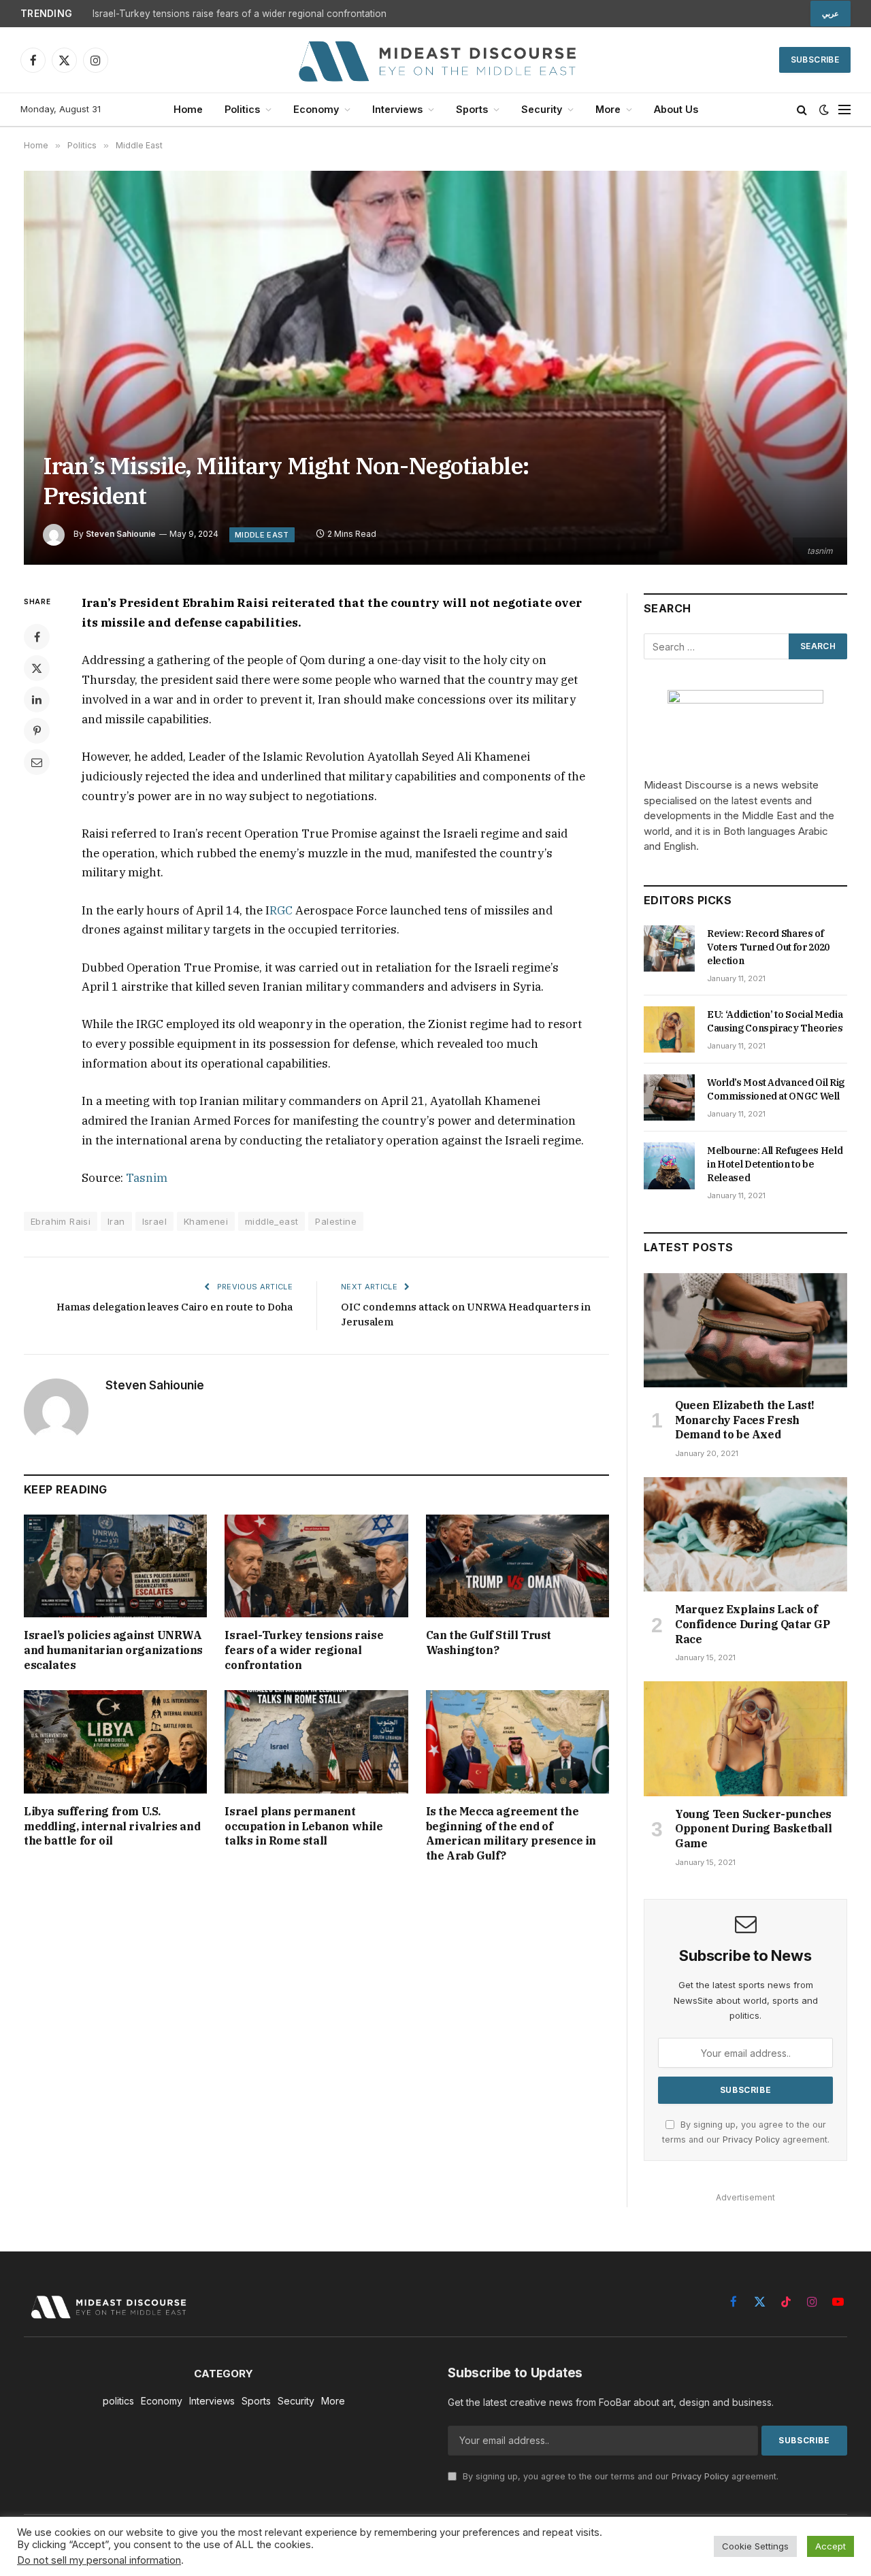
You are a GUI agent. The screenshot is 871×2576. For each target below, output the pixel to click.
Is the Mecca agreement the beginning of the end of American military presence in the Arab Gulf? (511, 1833)
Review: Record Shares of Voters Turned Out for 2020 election (768, 947)
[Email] (37, 762)
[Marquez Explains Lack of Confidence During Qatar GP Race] (745, 1534)
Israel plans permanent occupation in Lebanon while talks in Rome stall (303, 1826)
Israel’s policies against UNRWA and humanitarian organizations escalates (113, 1650)
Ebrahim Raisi (61, 1221)
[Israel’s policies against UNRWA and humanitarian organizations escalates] (115, 1566)
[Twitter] (37, 668)
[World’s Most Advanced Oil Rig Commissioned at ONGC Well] (669, 1097)
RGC (281, 910)
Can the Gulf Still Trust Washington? (489, 1642)
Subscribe (815, 60)
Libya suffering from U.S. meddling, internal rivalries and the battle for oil (112, 1826)
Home (188, 109)
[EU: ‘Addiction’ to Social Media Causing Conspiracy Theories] (669, 1029)
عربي (831, 14)
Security (542, 109)
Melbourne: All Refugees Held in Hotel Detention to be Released (775, 1164)
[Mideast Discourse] (435, 60)
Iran (116, 1221)
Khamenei (206, 1221)
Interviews (397, 109)
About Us (676, 109)
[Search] (802, 110)
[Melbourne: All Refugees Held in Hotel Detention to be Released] (669, 1166)
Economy (316, 109)
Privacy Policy (751, 2140)
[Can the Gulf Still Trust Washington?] (517, 1566)
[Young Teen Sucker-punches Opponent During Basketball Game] (745, 1738)
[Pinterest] (37, 731)
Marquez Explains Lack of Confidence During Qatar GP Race (753, 1624)
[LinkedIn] (37, 699)
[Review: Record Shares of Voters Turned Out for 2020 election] (669, 948)
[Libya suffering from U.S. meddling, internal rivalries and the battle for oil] (115, 1741)
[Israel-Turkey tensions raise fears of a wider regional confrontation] (316, 1566)
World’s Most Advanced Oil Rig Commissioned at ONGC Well (776, 1089)
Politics (242, 109)
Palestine (336, 1221)
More (608, 109)
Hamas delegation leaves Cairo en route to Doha (175, 1307)
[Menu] (844, 110)
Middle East (262, 535)
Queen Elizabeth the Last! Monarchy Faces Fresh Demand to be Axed (745, 1420)
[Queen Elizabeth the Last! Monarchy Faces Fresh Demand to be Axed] (745, 1330)
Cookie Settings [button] (755, 2546)
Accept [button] (831, 2546)
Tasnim (147, 1178)
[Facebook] (37, 637)
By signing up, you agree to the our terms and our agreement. (619, 2476)
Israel (154, 1221)
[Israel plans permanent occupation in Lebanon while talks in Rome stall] (316, 1741)
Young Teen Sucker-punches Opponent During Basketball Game (754, 1829)
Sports (472, 109)
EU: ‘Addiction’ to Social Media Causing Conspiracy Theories (775, 1021)
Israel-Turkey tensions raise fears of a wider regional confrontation (240, 14)
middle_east (272, 1221)
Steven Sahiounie (121, 534)
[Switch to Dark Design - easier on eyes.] (824, 110)
